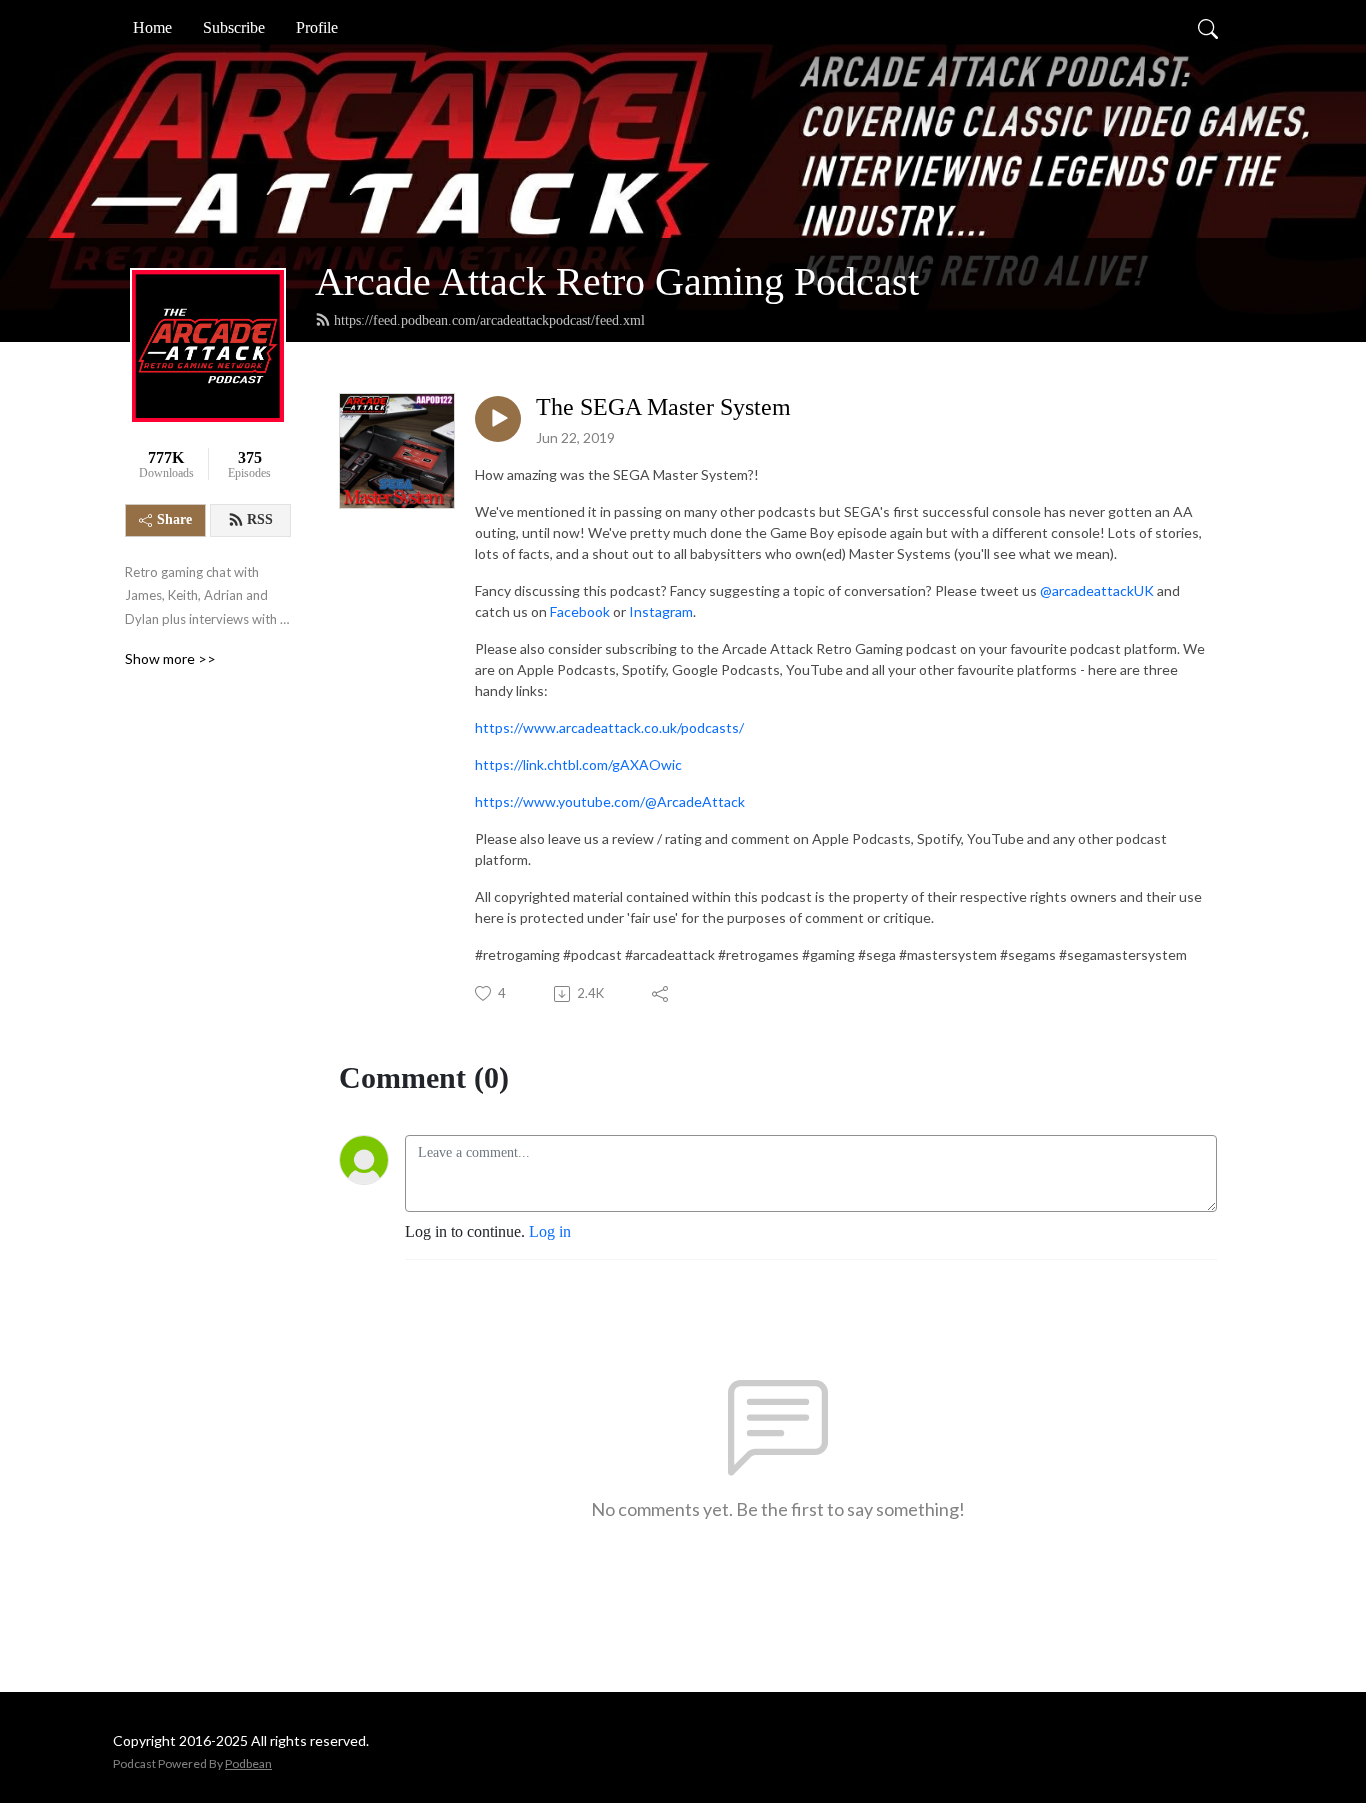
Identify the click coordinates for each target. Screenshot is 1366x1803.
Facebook (580, 611)
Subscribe (234, 27)
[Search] (1208, 28)
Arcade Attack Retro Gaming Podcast (617, 281)
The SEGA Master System (663, 407)
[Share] (661, 994)
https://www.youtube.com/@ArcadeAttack (610, 801)
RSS (260, 519)
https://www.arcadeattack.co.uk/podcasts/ (609, 727)
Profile (317, 27)
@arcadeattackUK (1097, 590)
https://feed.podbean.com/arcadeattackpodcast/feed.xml (489, 320)
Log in (550, 1231)
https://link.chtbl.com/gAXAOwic (578, 764)
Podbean (248, 1763)
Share (174, 519)
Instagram (661, 611)
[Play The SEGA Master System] (498, 419)
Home (152, 27)
